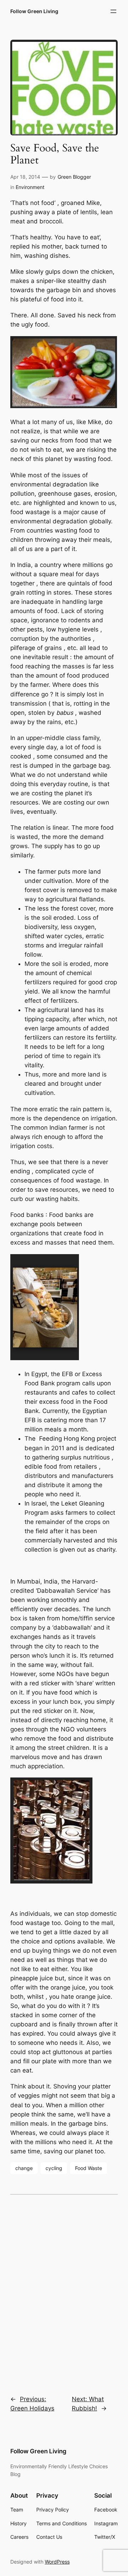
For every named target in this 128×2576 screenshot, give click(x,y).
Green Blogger (74, 177)
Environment (30, 187)
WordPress (57, 2562)
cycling (54, 2168)
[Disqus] (64, 2290)
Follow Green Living (34, 11)
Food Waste (89, 2168)
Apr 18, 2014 (25, 177)
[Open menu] (113, 11)
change (24, 2168)
